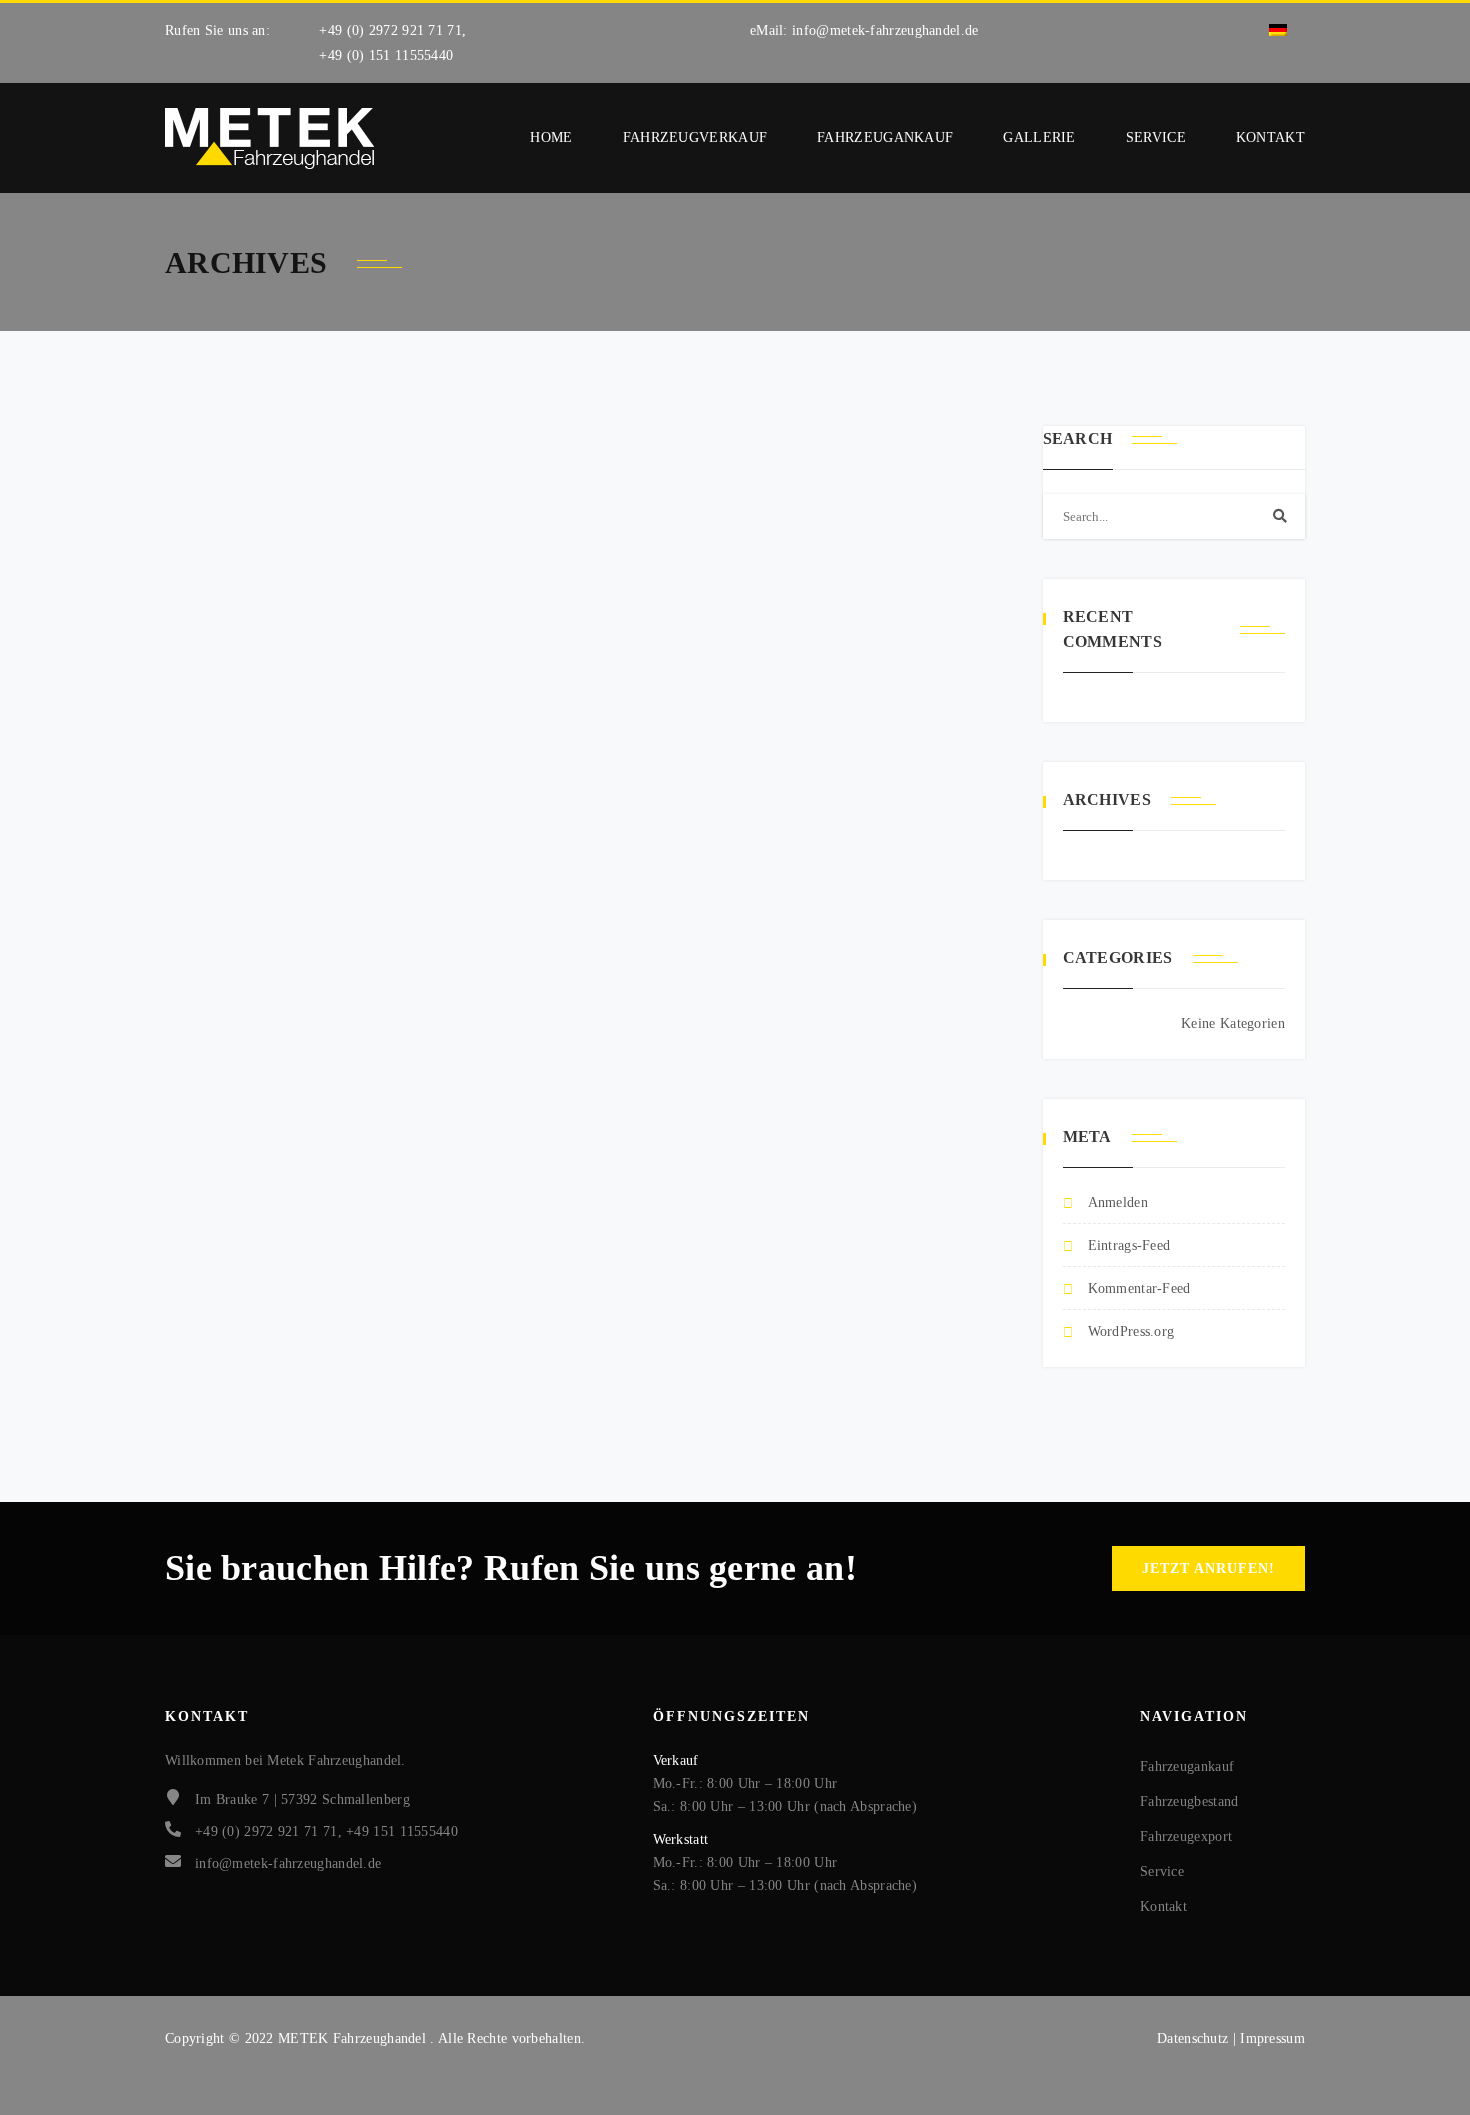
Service (1156, 137)
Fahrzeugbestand (1189, 1801)
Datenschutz (1195, 2038)
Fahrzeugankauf (885, 137)
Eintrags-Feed (1129, 1245)
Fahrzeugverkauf (695, 137)
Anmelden (1118, 1202)
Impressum (1272, 2038)
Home (551, 137)
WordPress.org (1131, 1331)
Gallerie (1039, 137)
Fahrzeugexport (1186, 1836)
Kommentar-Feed (1139, 1288)
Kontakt (1270, 137)
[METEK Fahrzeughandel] (270, 138)
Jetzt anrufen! (1208, 1568)
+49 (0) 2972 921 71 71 (390, 30)
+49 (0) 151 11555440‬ (386, 55)
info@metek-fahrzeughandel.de (885, 30)
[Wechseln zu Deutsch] (1278, 30)
